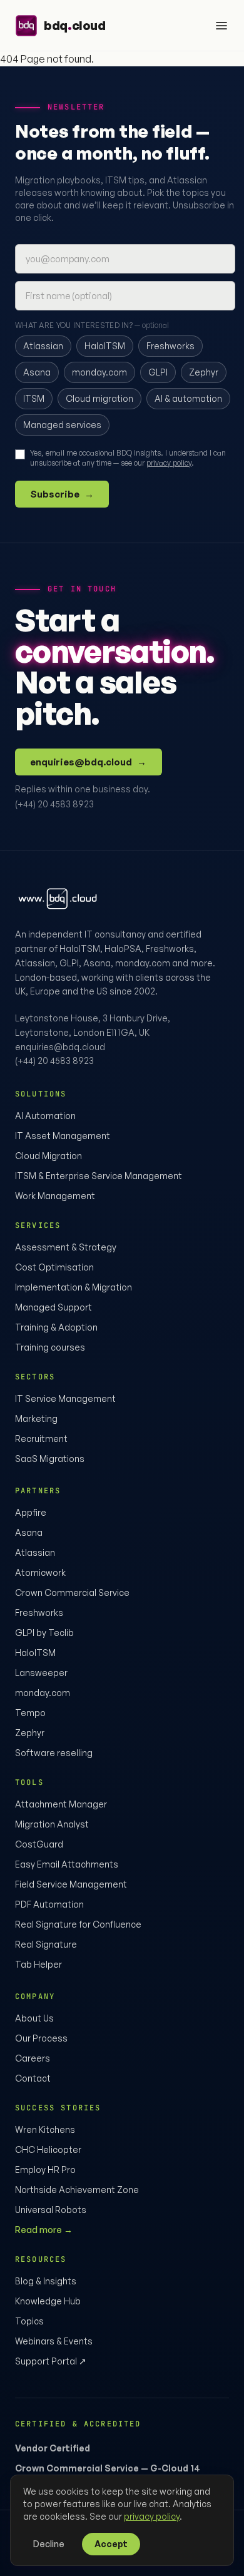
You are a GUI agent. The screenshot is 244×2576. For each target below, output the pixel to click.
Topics (29, 2321)
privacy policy (169, 463)
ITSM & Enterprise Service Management (99, 1176)
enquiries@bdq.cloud (89, 762)
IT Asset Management (63, 1136)
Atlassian (35, 1552)
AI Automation (45, 1116)
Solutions (41, 1094)
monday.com (43, 1693)
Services (38, 1225)
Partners (38, 1491)
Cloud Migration (48, 1156)
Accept (111, 2544)
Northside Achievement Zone (77, 2190)
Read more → (44, 2230)
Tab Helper (38, 1964)
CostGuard (39, 1844)
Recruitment (41, 1439)
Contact (33, 2078)
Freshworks (39, 1613)
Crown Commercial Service (72, 1592)
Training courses (50, 1347)
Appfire (31, 1512)
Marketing (36, 1418)
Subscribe (62, 494)
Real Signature (46, 1944)
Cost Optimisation (54, 1267)
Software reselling (54, 1753)
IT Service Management (65, 1398)
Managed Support (53, 1307)
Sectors (35, 1377)
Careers (33, 2058)
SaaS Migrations (50, 1459)
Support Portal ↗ (51, 2361)
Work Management (55, 1196)
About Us (34, 2018)
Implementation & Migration (74, 1287)
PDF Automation (49, 1904)
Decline (49, 2544)
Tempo (30, 1713)
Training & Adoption (56, 1327)
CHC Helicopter (48, 2149)
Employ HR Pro (45, 2170)
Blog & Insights (46, 2281)
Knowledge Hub (48, 2301)
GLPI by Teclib (44, 1633)
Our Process (41, 2038)
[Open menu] (221, 26)
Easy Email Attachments (67, 1864)
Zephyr (30, 1733)
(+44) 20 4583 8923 (54, 804)
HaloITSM (35, 1653)
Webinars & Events (54, 2341)
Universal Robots (51, 2210)
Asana (29, 1532)
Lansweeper (41, 1673)
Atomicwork (40, 1572)
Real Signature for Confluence (78, 1924)
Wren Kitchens (45, 2129)
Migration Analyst (52, 1824)
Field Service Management (71, 1884)
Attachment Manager (61, 1804)
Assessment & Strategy (66, 1247)
